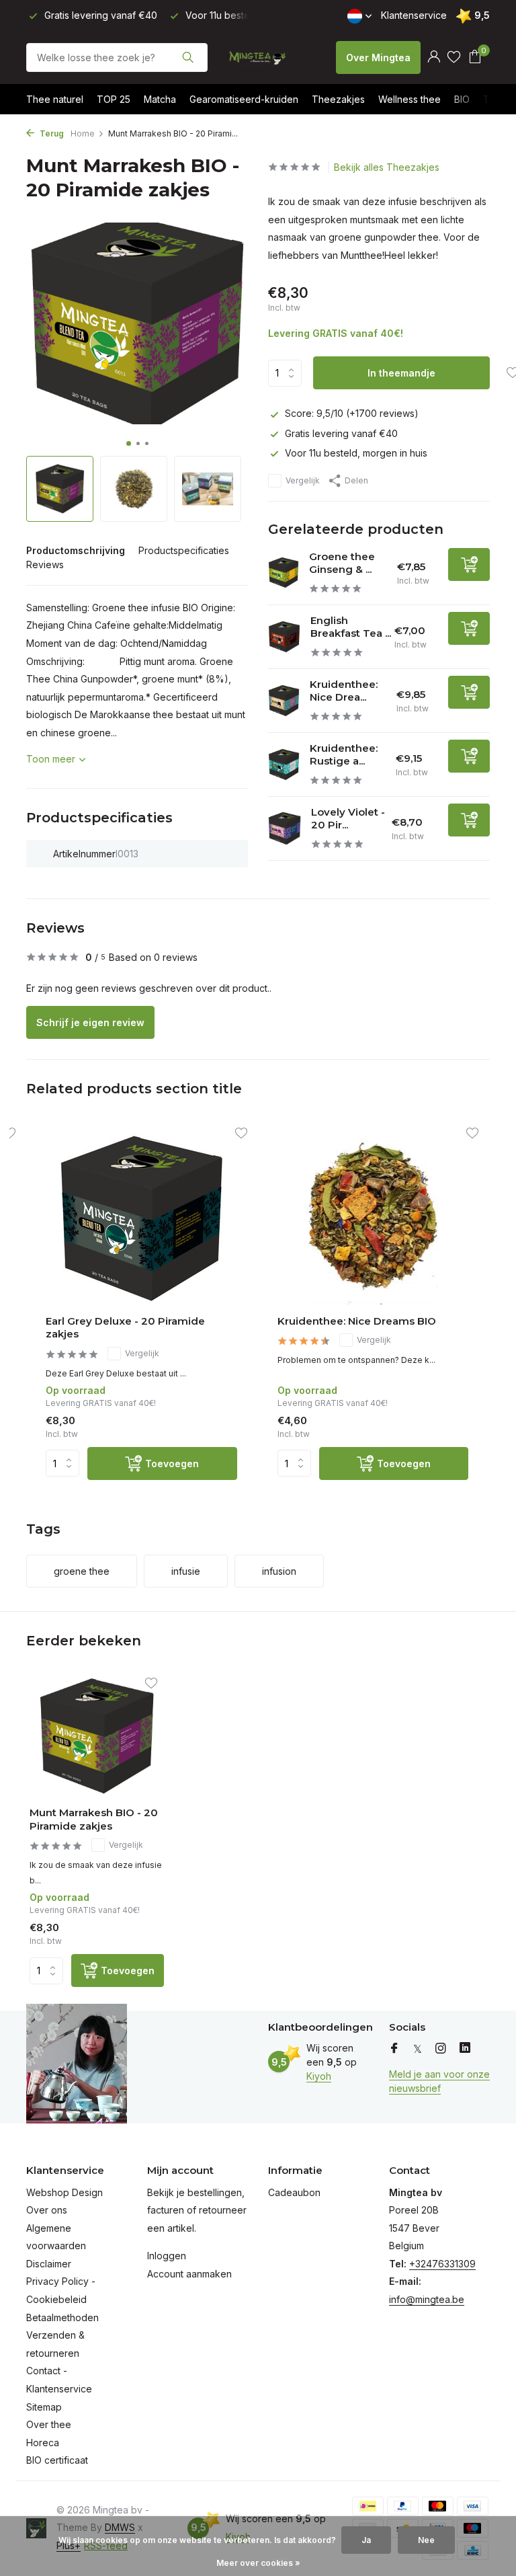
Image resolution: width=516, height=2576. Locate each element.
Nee (426, 2540)
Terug (51, 133)
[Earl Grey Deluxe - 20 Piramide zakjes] (141, 1219)
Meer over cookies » (258, 2563)
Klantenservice (414, 15)
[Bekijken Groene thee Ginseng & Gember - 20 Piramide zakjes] (284, 573)
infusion (279, 1571)
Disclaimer (49, 2264)
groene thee (82, 1571)
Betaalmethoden (62, 2317)
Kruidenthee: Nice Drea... (344, 691)
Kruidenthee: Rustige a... (344, 755)
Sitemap (44, 2407)
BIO (462, 99)
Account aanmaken (189, 2274)
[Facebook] (394, 2049)
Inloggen (167, 2256)
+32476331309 (442, 2264)
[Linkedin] (465, 2049)
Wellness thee (410, 99)
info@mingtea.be (427, 2299)
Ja (366, 2540)
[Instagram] (441, 2049)
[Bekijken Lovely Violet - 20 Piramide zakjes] (285, 828)
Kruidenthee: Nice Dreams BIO (357, 1321)
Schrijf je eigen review (90, 1022)
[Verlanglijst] (454, 57)
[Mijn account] (434, 57)
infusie (186, 1571)
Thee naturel (55, 99)
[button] (129, 443)
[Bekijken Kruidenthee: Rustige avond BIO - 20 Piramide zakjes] (284, 765)
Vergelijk (303, 480)
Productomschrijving (76, 550)
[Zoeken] (188, 57)
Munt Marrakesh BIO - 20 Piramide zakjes (94, 1819)
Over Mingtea (378, 57)
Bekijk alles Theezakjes (387, 167)
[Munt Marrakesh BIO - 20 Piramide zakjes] (97, 1736)
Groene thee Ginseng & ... (342, 563)
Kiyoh (319, 2076)
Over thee (49, 2424)
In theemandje (401, 373)
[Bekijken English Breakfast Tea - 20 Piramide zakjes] (284, 637)
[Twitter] (418, 2049)
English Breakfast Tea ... (351, 627)
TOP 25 (114, 99)
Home (83, 133)
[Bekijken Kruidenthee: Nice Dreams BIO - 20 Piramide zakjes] (284, 701)
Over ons (47, 2210)
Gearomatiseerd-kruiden (244, 99)
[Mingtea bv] (258, 57)
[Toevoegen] (469, 564)
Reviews (45, 564)
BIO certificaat (57, 2460)
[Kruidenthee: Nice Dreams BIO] (373, 1219)
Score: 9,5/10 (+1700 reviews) (352, 413)
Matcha (160, 99)
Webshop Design (64, 2192)
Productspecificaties (184, 550)
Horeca (43, 2443)
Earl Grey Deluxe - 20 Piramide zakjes (125, 1328)
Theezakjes (338, 99)
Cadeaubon (294, 2192)
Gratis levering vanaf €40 (341, 433)
